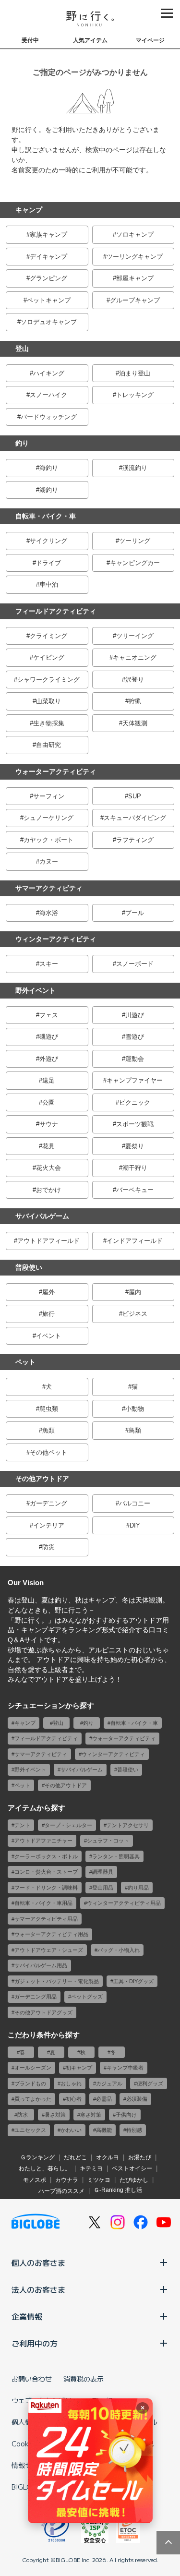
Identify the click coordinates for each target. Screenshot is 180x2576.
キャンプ (29, 210)
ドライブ (48, 563)
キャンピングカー (135, 563)
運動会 (135, 1059)
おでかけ (48, 1190)
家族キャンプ (48, 235)
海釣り (49, 468)
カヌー (49, 861)
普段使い (29, 1267)
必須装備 (137, 2099)
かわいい (71, 2130)
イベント (48, 1336)
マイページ (150, 40)
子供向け (126, 2115)
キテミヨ (91, 2168)
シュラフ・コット (108, 1841)
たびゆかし (134, 2180)
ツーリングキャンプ (135, 257)
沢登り (135, 680)
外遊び (49, 1059)
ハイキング (49, 373)
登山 (22, 349)
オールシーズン (33, 2068)
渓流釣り (135, 468)
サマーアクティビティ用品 (46, 1919)
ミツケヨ (99, 2180)
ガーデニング (48, 1503)
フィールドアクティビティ (56, 611)
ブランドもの (30, 2083)
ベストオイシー (132, 2168)
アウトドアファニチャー (43, 1841)
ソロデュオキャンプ (49, 322)
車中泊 (49, 584)
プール (135, 913)
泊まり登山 (135, 373)
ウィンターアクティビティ (56, 939)
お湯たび (140, 2157)
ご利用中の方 (35, 2343)
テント (22, 1825)
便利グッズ (150, 2083)
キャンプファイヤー (135, 1080)
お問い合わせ (32, 2379)
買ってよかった (33, 2099)
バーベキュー (135, 1190)
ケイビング (49, 657)
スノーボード (135, 964)
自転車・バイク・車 (46, 516)
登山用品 (103, 1888)
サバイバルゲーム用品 (41, 1965)
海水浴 (49, 913)
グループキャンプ (135, 300)
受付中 (30, 40)
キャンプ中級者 (125, 2068)
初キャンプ (79, 2068)
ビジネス (135, 1314)
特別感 (134, 2130)
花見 (48, 1146)
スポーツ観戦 (135, 1124)
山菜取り (48, 701)
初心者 (74, 2099)
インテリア (49, 1525)
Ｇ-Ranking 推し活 (118, 2190)
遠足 (48, 1080)
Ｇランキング (37, 2157)
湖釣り (49, 490)
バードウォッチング (49, 417)
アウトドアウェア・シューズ (49, 1950)
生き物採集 (49, 723)
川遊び (135, 1015)
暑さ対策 (55, 2115)
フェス (49, 1015)
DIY (135, 1525)
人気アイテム (90, 40)
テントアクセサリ (128, 1825)
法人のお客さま (38, 2289)
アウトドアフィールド (48, 1241)
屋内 (135, 1292)
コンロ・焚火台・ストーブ (46, 1872)
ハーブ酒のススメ (61, 2191)
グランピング (48, 278)
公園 (48, 1102)
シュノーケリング (48, 818)
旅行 (48, 1314)
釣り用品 (138, 1888)
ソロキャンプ (135, 235)
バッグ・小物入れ (119, 1950)
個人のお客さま (38, 2263)
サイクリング (48, 541)
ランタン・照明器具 (116, 1856)
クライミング (48, 636)
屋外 (48, 1292)
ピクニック (135, 1102)
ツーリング (135, 541)
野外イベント (36, 990)
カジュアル (109, 2083)
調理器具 (103, 1872)
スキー (49, 964)
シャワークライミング (48, 680)
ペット (25, 1362)
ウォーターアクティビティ (56, 771)
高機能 (104, 2130)
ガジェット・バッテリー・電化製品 (57, 1981)
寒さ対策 (91, 2115)
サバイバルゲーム (42, 1216)
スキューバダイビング (135, 818)
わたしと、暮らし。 (45, 2168)
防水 (23, 2115)
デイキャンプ (48, 257)
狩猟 (135, 701)
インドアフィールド (135, 1241)
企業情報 (27, 2316)
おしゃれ (71, 2083)
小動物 (135, 1409)
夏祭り (135, 1146)
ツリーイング (135, 636)
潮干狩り (135, 1168)
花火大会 (48, 1168)
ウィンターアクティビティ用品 (124, 1903)
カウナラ (67, 2180)
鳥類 (135, 1430)
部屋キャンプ (135, 278)
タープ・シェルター (68, 1825)
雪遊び (135, 1037)
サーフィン (49, 796)
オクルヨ (108, 2157)
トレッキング (135, 395)
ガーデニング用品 (36, 1997)
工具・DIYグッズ (133, 1981)
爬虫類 (49, 1409)
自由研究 (48, 745)
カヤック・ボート (48, 840)
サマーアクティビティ (49, 888)
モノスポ (35, 2180)
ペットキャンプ (49, 300)
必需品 (104, 2099)
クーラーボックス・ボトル (46, 1856)
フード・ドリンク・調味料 (46, 1888)
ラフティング (135, 840)
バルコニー (135, 1503)
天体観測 (135, 723)
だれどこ (75, 2157)
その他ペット (48, 1452)
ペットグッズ (87, 1997)
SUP (135, 796)
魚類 (48, 1430)
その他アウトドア (42, 1479)
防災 (48, 1547)
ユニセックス (30, 2130)
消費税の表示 (84, 2379)
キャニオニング (135, 657)
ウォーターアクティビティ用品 (51, 1934)
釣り (22, 443)
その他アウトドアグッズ (43, 2012)
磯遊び (49, 1037)
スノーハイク (48, 395)
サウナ (49, 1124)
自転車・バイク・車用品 (43, 1903)
